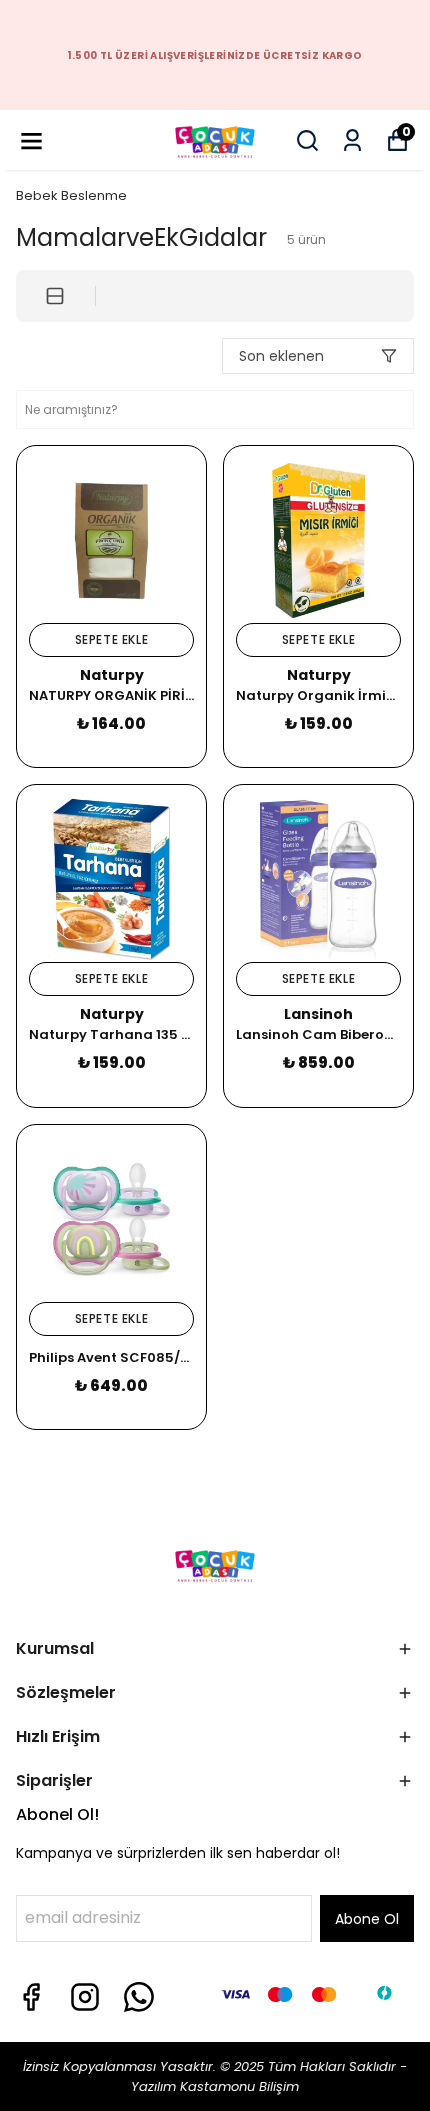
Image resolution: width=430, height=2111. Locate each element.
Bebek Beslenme (71, 195)
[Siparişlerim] (352, 140)
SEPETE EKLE (112, 639)
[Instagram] (85, 1997)
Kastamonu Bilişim (237, 2086)
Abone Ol (367, 1919)
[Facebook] (31, 1997)
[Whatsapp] (139, 1997)
